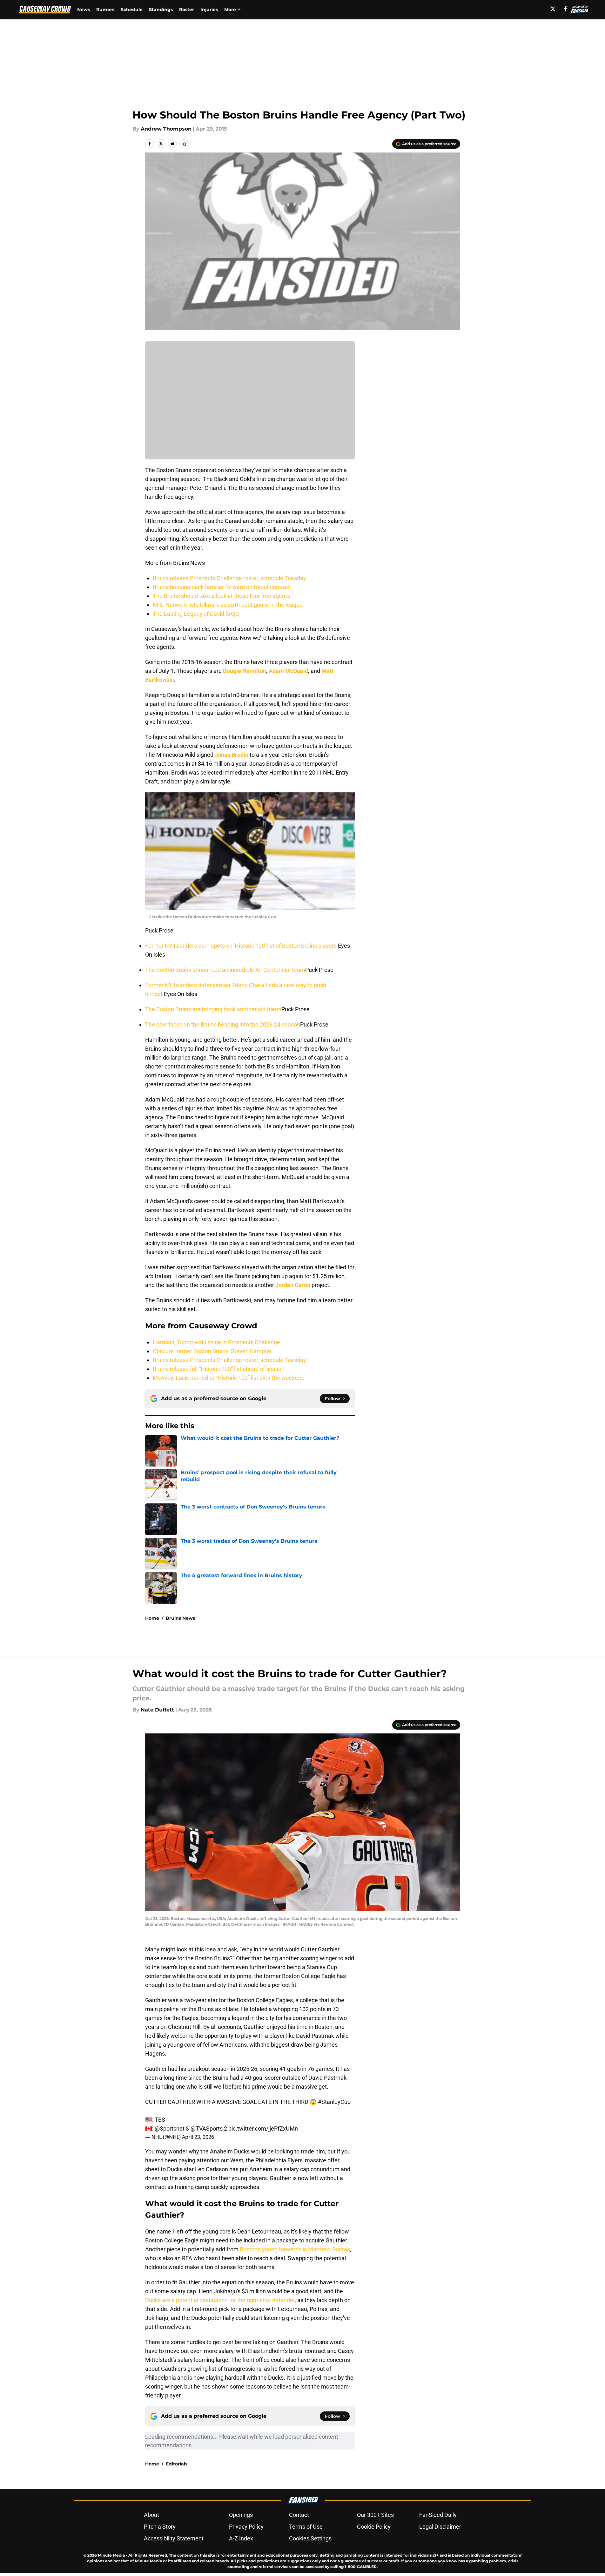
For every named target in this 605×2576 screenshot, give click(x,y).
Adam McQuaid (288, 671)
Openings (241, 2515)
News (84, 10)
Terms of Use (306, 2527)
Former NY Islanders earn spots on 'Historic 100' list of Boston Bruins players (242, 946)
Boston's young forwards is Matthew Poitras (295, 2249)
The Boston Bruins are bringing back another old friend (213, 1009)
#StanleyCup (334, 2102)
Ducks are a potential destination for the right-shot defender (220, 2300)
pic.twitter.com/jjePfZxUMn (263, 2129)
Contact (299, 2515)
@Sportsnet (170, 2129)
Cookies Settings (310, 2538)
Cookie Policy (374, 2527)
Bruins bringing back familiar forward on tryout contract (222, 587)
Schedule (132, 10)
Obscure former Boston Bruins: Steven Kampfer (212, 1351)
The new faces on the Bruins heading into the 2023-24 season (223, 1024)
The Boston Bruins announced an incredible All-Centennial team (225, 970)
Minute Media (111, 2555)
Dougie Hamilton (245, 671)
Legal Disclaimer (440, 2527)
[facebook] (565, 9)
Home (152, 1618)
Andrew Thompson (166, 129)
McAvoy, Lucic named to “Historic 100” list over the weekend (229, 1378)
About (151, 2515)
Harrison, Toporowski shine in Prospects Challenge (216, 1342)
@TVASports (207, 2129)
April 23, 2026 (198, 2137)
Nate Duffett (157, 1710)
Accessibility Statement (174, 2538)
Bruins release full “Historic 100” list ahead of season (219, 1369)
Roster (187, 10)
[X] (553, 9)
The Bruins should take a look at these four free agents (221, 596)
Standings (161, 10)
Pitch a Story (160, 2527)
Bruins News (180, 1618)
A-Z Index (241, 2538)
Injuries (209, 10)
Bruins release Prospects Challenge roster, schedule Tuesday (229, 578)
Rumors (105, 10)
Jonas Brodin (232, 755)
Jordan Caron (293, 1285)
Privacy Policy (246, 2527)
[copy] (184, 144)
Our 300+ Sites (375, 2515)
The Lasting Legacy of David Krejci (196, 614)
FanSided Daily (438, 2515)
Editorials (177, 2464)
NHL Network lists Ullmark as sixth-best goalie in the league (228, 605)
